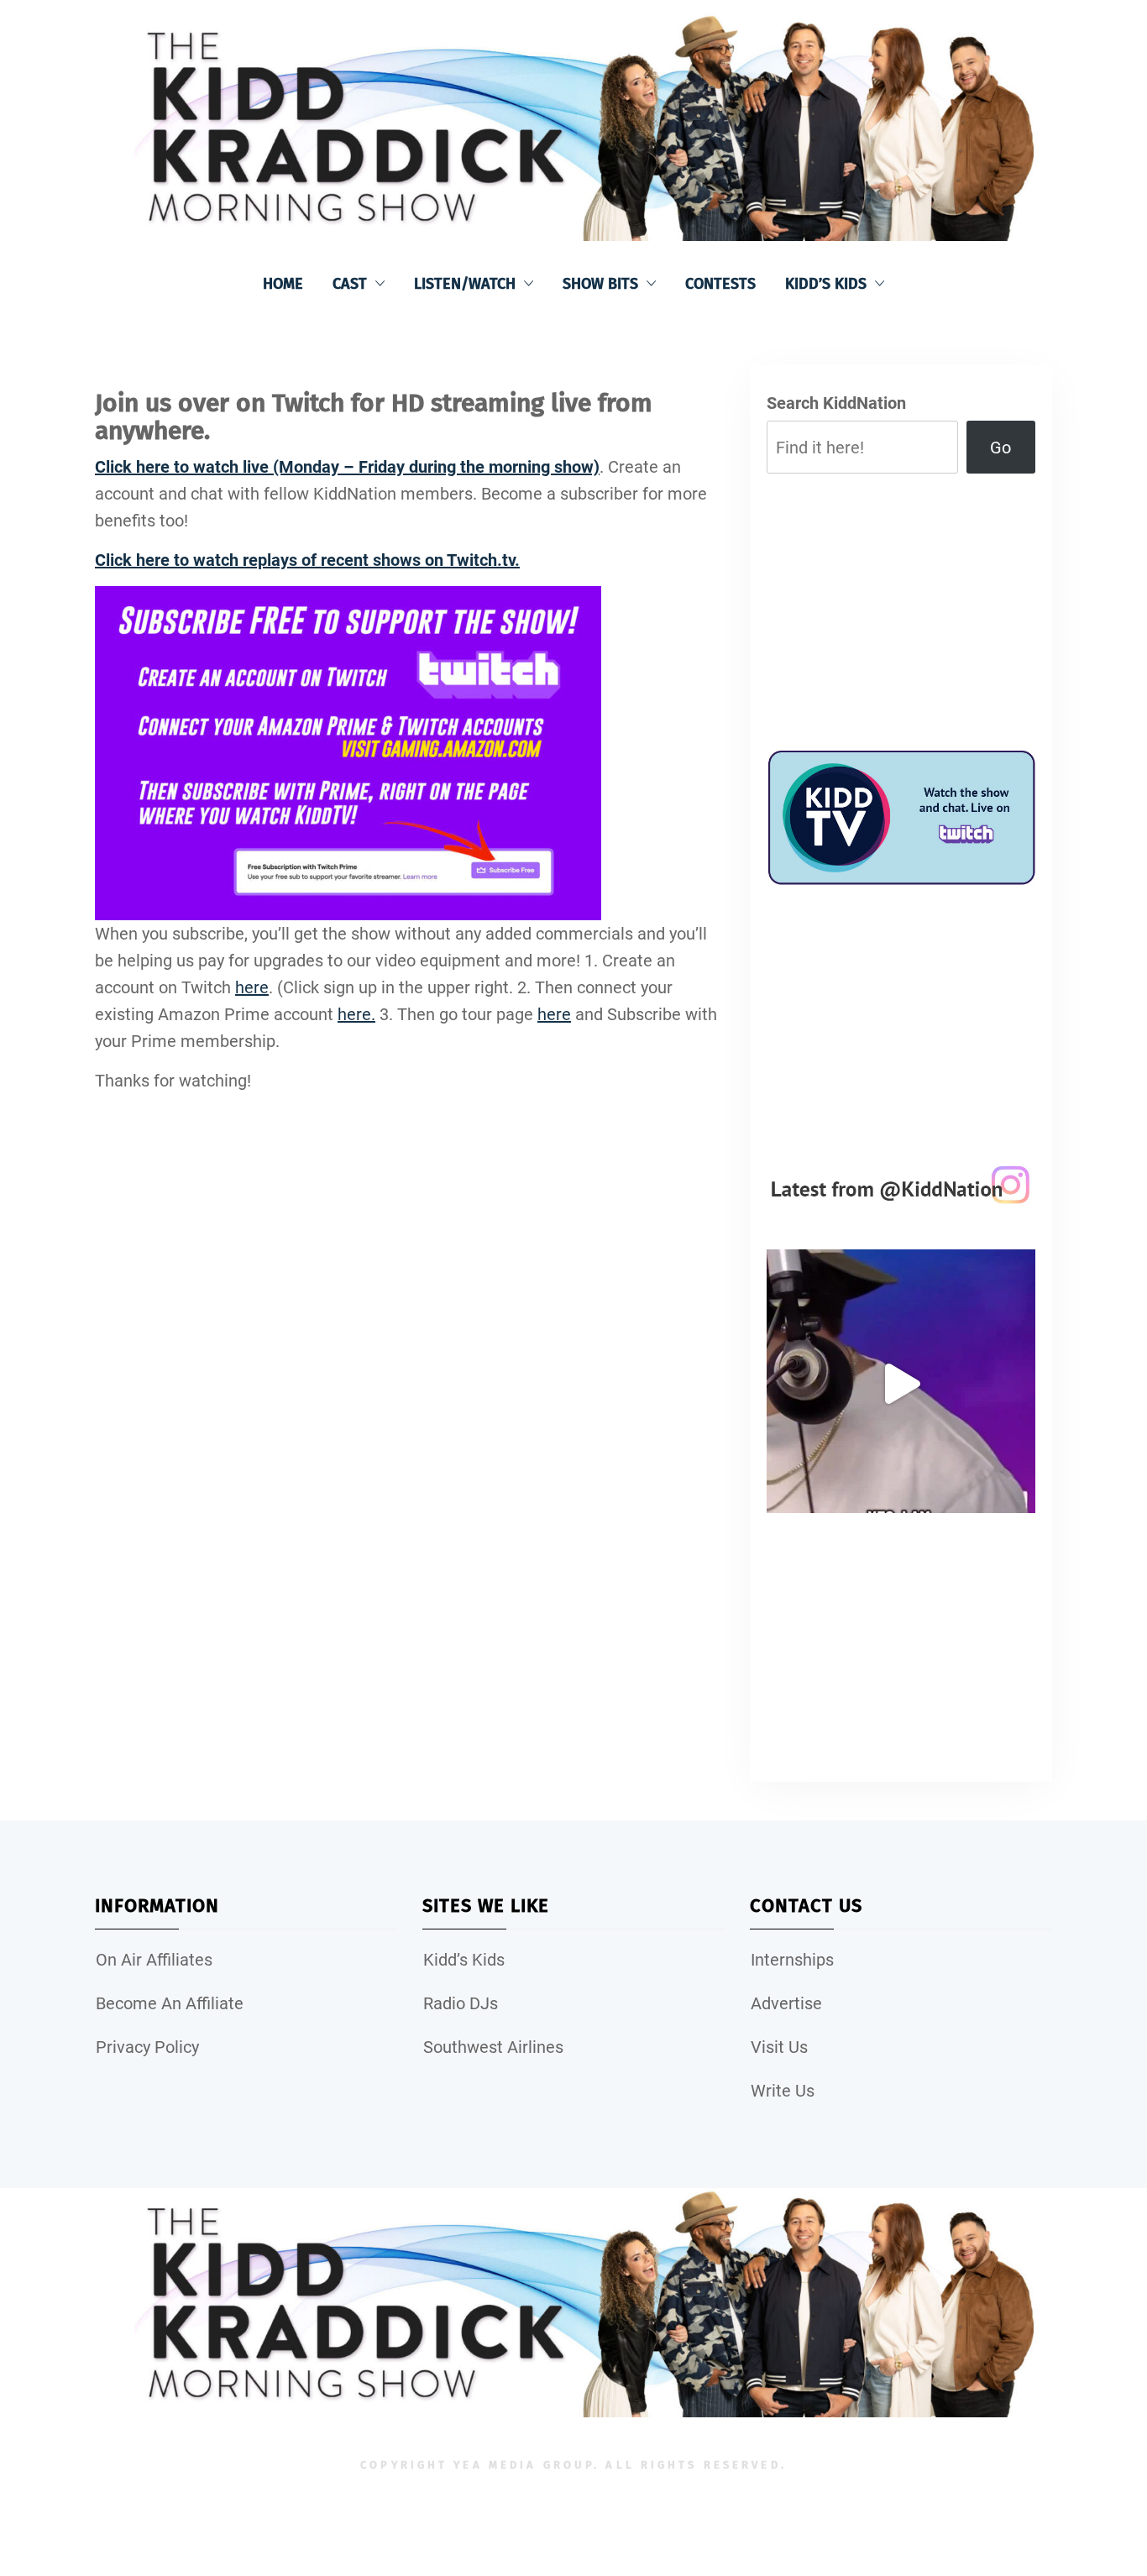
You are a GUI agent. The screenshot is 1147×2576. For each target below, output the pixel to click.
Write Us (783, 2091)
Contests (720, 284)
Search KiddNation (836, 403)
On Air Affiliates (154, 1960)
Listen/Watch (465, 284)
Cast (350, 284)
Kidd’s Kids (826, 284)
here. (356, 1014)
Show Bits (600, 284)
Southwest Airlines (493, 2047)
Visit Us (779, 2047)
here (252, 987)
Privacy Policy (147, 2047)
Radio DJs (461, 2003)
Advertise (786, 2003)
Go (1000, 448)
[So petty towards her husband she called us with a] (901, 1384)
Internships (792, 1960)
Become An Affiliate (170, 2003)
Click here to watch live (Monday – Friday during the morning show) (347, 467)
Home (283, 284)
